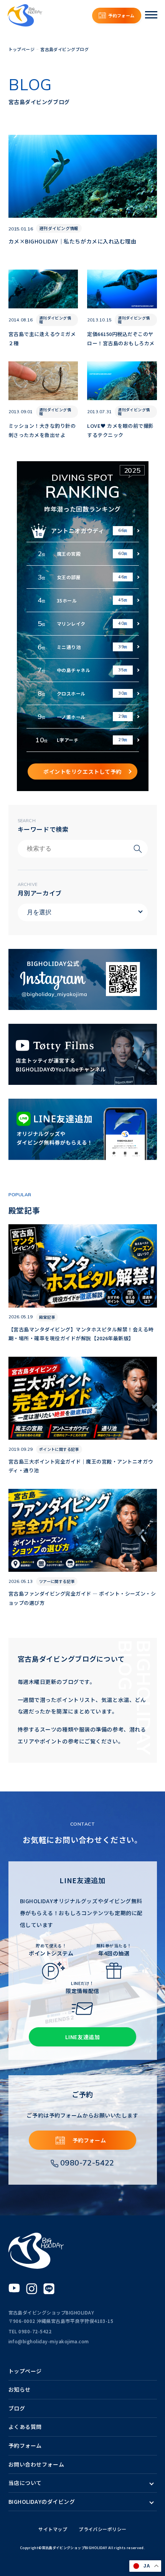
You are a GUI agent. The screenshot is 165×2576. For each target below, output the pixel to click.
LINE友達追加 (82, 2037)
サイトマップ (53, 2529)
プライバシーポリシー (103, 2529)
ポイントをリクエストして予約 (82, 771)
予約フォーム (121, 15)
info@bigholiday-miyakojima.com (49, 2341)
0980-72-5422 (87, 2163)
